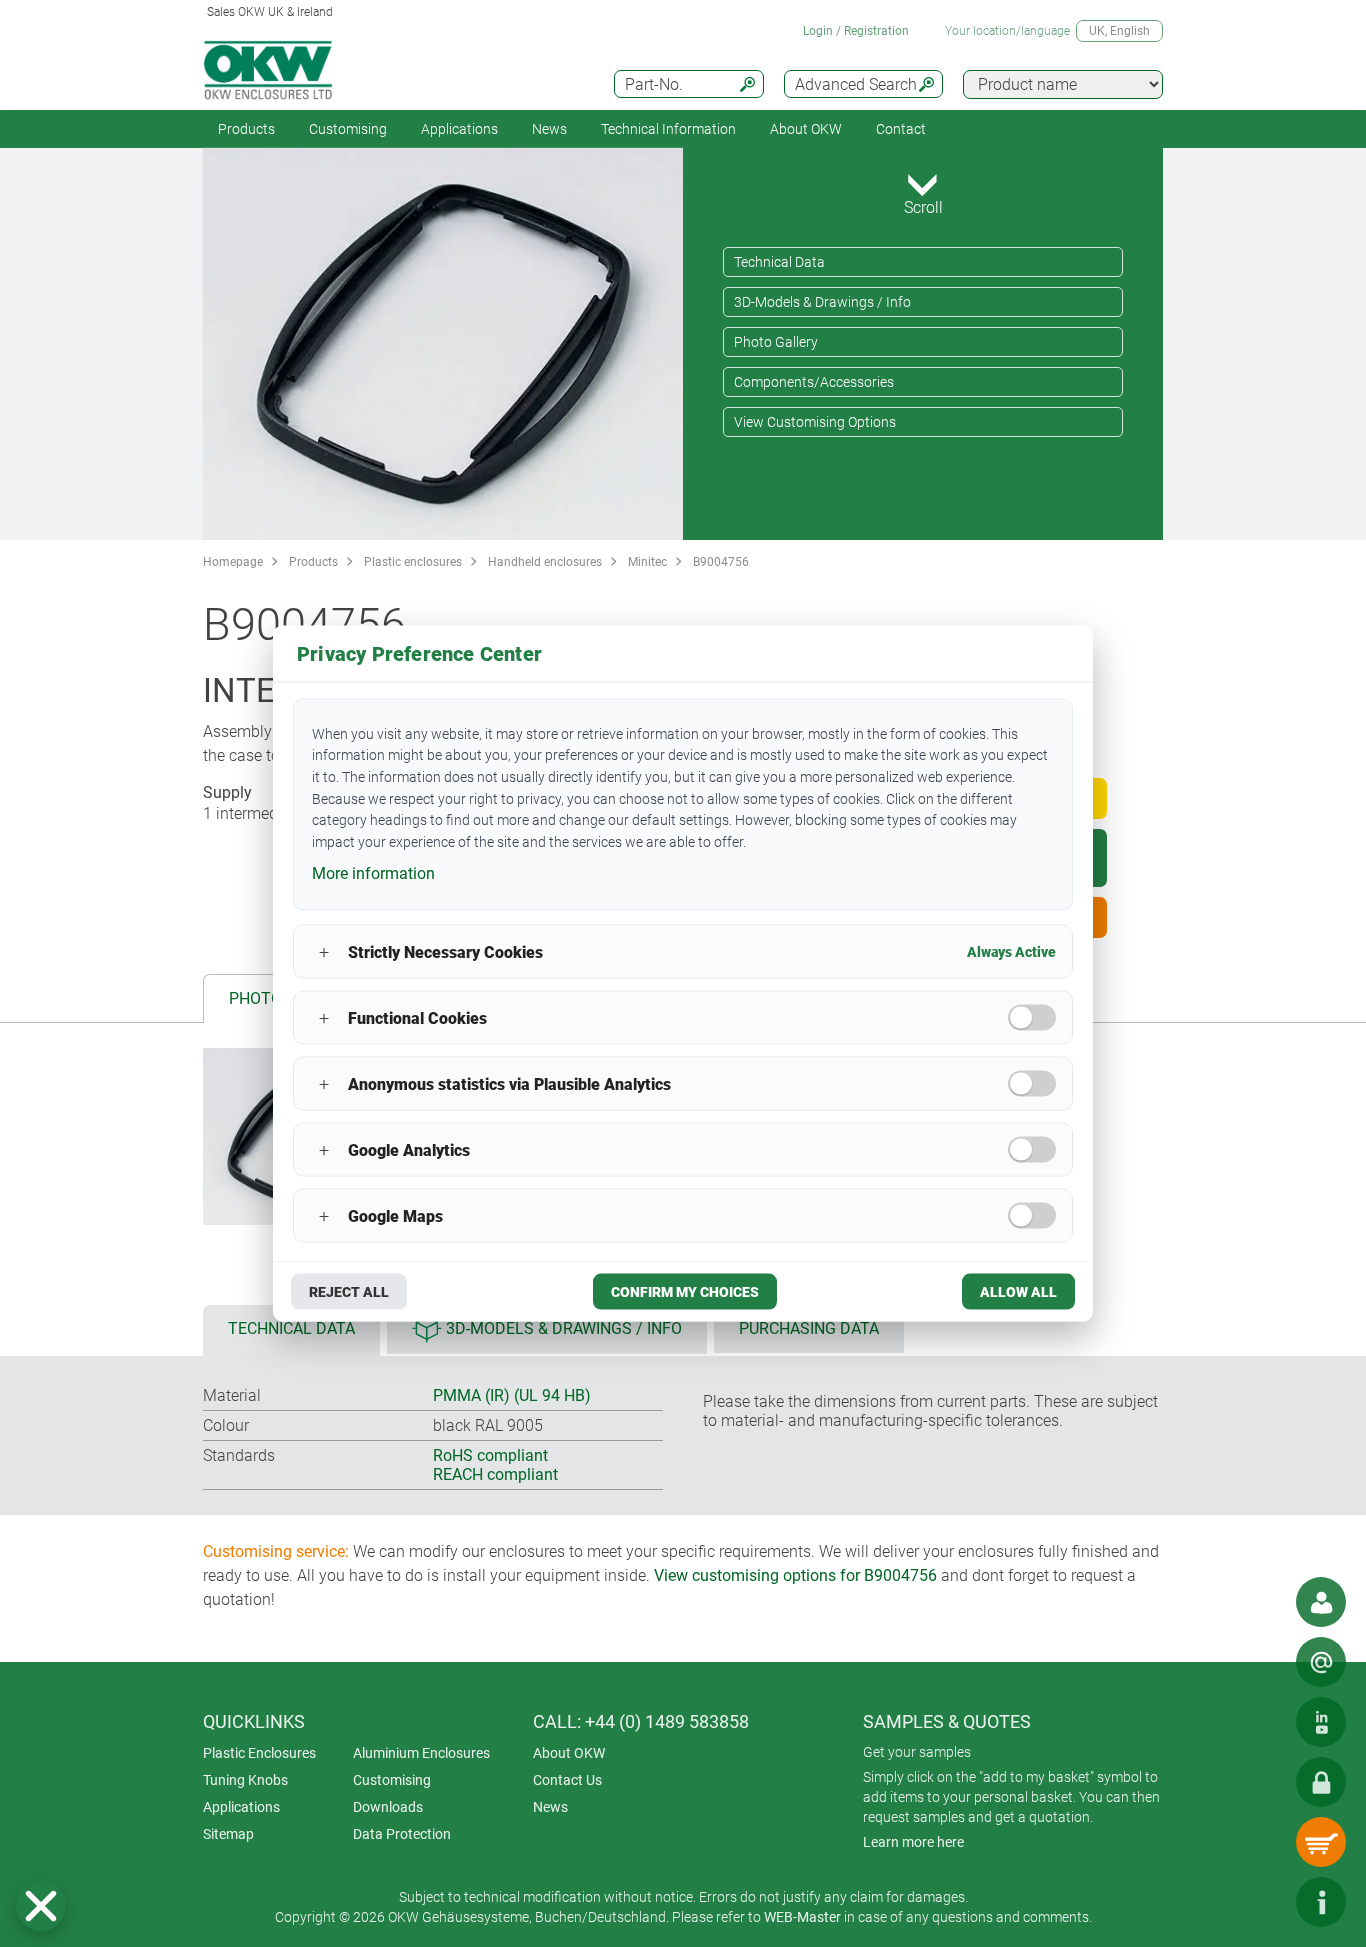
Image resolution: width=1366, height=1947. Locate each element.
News (549, 129)
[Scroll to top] (1261, 1902)
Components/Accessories (814, 382)
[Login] (1321, 1782)
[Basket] (1321, 1842)
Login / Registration (856, 31)
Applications (459, 129)
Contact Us (567, 1780)
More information (373, 872)
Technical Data (779, 262)
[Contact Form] (1321, 1662)
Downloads (388, 1807)
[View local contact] (1321, 1602)
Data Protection (402, 1834)
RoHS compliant (490, 1455)
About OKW (569, 1753)
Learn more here (913, 1842)
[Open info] (1321, 1902)
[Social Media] (1321, 1722)
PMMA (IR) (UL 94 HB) (512, 1395)
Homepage (233, 562)
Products (246, 129)
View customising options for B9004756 (795, 1575)
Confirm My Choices (685, 1292)
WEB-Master (802, 1917)
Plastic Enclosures (259, 1753)
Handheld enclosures (545, 562)
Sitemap (228, 1834)
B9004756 (721, 562)
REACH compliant (495, 1474)
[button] (41, 1906)
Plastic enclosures (413, 562)
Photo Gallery (776, 342)
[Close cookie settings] (41, 1906)
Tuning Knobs (245, 1780)
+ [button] (324, 951)
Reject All (349, 1292)
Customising (348, 129)
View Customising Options (815, 422)
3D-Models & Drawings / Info (822, 302)
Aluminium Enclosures (421, 1753)
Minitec (647, 562)
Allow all (1018, 1292)
